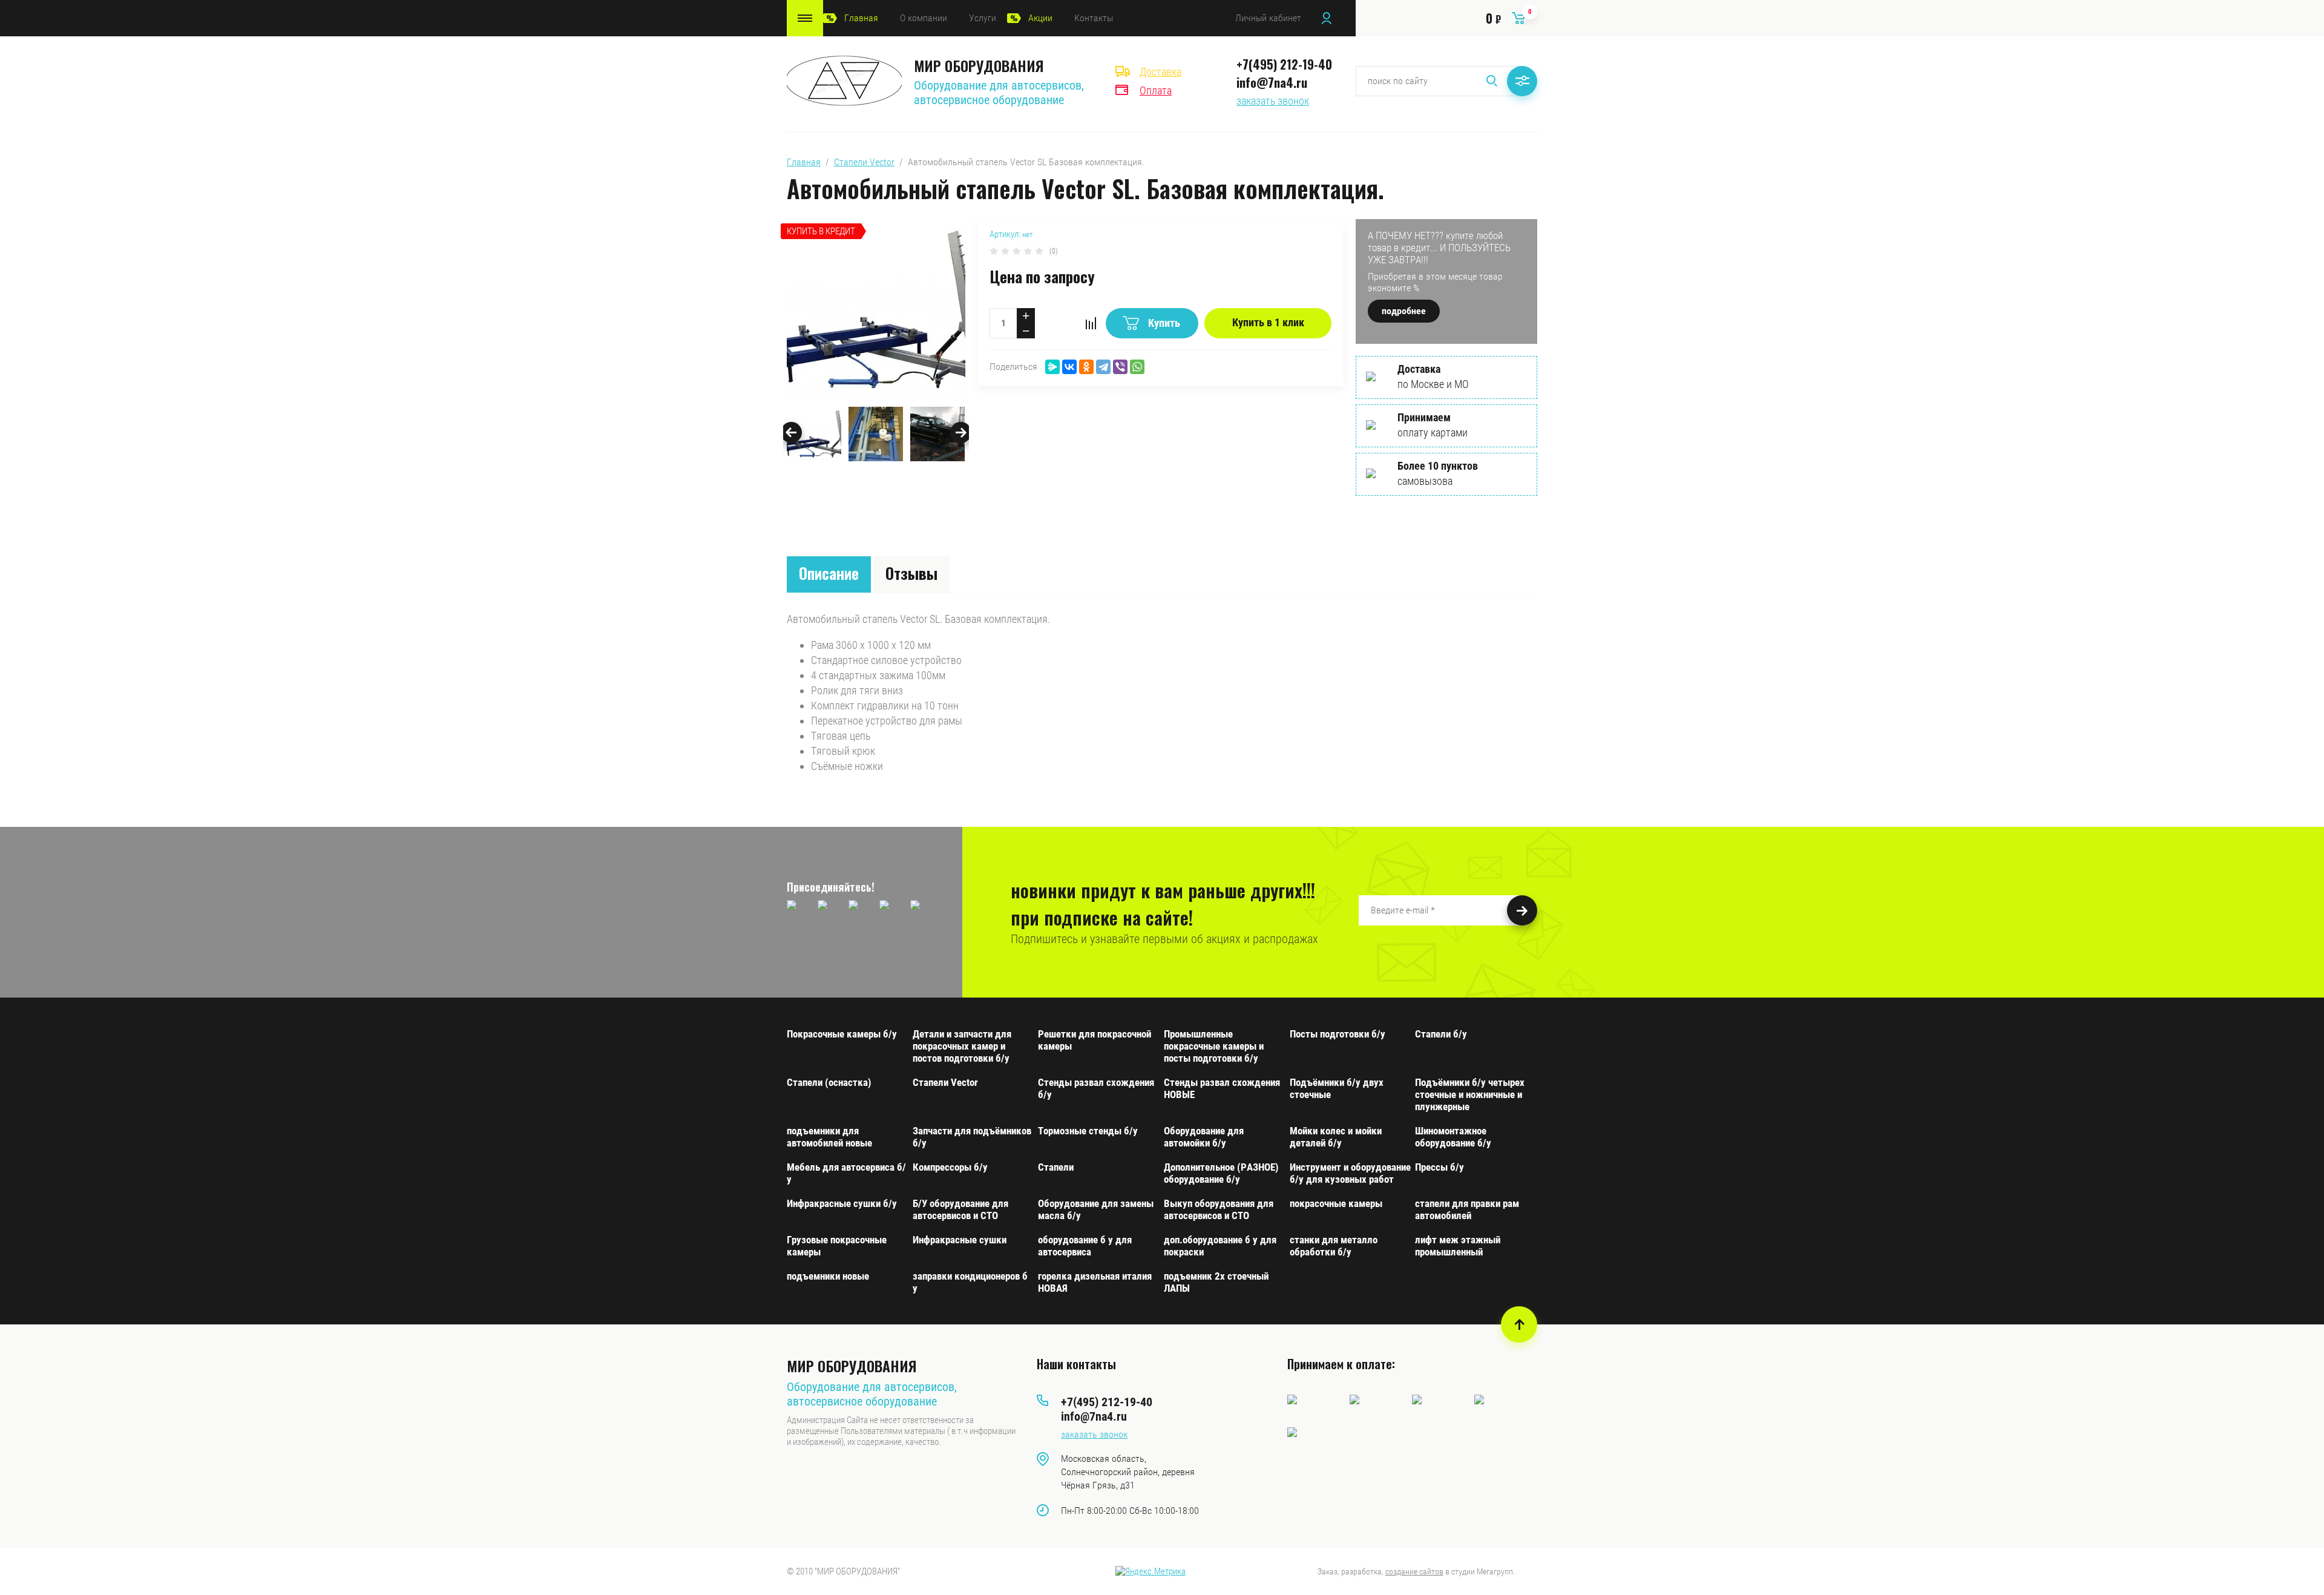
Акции (1040, 18)
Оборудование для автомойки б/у (1204, 1137)
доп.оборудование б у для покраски (1220, 1246)
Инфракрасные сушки (960, 1240)
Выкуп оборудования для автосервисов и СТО (1219, 1209)
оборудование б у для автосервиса (1085, 1246)
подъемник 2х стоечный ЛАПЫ (1216, 1282)
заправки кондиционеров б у (970, 1282)
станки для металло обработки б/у (1334, 1246)
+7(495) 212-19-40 (1284, 64)
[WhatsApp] (1137, 367)
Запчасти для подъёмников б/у (972, 1137)
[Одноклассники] (1086, 367)
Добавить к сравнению (1091, 323)
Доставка (1160, 72)
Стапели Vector (864, 162)
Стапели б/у (1441, 1034)
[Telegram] (1103, 367)
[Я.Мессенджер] (1052, 367)
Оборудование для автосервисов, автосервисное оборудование (999, 93)
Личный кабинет (1268, 18)
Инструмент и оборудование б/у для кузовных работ (1350, 1173)
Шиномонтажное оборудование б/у (1453, 1137)
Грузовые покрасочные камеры (837, 1246)
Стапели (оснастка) (829, 1082)
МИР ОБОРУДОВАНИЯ (979, 65)
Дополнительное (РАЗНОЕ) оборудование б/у (1221, 1173)
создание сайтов (1414, 1571)
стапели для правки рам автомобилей (1467, 1209)
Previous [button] (791, 432)
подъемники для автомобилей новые (829, 1137)
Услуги (983, 18)
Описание (829, 573)
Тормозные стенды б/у (1088, 1131)
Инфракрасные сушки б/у (842, 1203)
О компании (924, 18)
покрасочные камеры (1336, 1203)
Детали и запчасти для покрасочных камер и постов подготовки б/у (962, 1046)
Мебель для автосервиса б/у (846, 1173)
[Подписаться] (1522, 910)
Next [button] (961, 432)
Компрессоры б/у (950, 1167)
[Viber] (1120, 367)
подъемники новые (828, 1276)
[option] (876, 310)
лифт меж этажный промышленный (1458, 1246)
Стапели (1056, 1167)
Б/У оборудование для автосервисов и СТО (960, 1209)
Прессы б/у (1439, 1167)
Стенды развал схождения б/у (1096, 1088)
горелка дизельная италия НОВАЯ (1095, 1282)
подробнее (1404, 311)
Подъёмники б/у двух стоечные (1337, 1088)
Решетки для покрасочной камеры (1095, 1040)
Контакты (1094, 18)
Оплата (1156, 90)
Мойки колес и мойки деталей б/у (1336, 1137)
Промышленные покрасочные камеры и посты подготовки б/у (1214, 1046)
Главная (861, 18)
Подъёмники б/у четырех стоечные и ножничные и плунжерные (1470, 1094)
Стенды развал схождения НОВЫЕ (1222, 1088)
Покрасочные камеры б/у (842, 1034)
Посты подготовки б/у (1338, 1034)
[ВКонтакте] (1069, 367)
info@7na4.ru (1272, 82)
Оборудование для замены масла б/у (1096, 1209)
